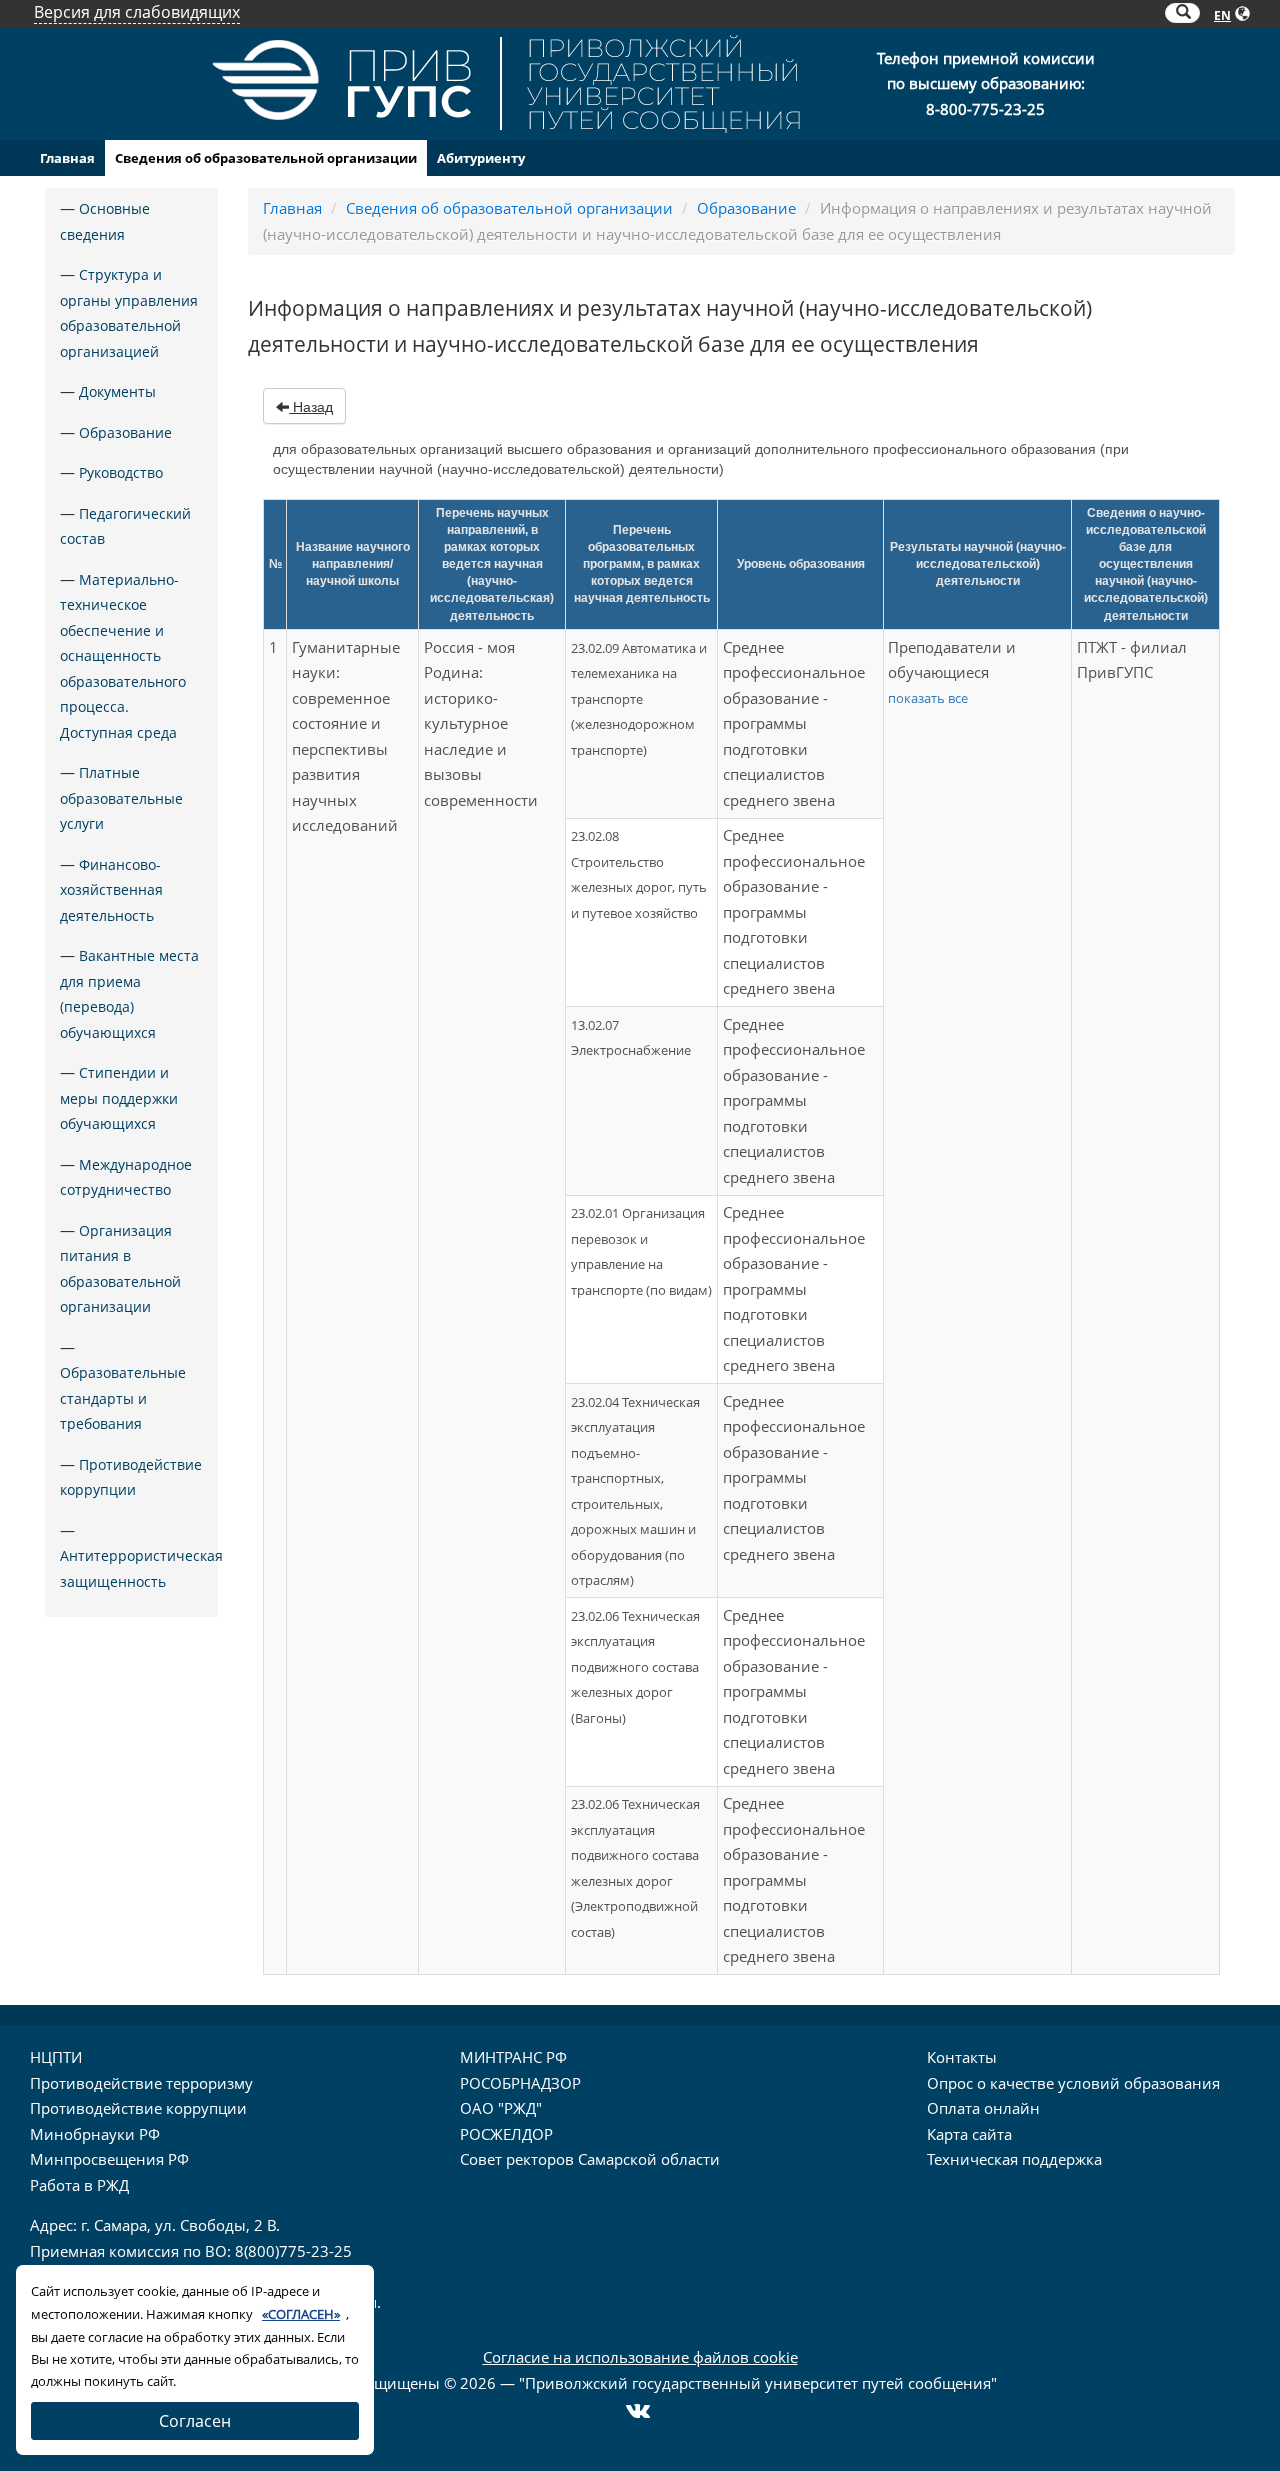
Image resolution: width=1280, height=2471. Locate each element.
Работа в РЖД (79, 2185)
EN (1222, 15)
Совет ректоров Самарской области (590, 2159)
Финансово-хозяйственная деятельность (111, 890)
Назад (311, 407)
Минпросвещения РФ (109, 2159)
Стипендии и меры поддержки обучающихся (119, 1098)
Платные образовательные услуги (121, 798)
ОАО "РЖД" (501, 2108)
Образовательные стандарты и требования (123, 1398)
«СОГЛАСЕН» (301, 2314)
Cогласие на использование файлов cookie (640, 2357)
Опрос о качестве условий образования (1073, 2083)
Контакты (962, 2057)
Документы (117, 391)
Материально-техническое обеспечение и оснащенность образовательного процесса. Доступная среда (123, 656)
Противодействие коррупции (138, 2108)
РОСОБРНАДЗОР (520, 2083)
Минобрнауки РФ (95, 2134)
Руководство (121, 472)
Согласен (195, 2421)
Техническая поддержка (1014, 2159)
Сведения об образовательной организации (266, 158)
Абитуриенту (481, 158)
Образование (125, 432)
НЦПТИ (56, 2057)
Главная (67, 158)
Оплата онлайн (983, 2108)
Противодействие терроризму (141, 2083)
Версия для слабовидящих (137, 12)
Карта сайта (969, 2134)
